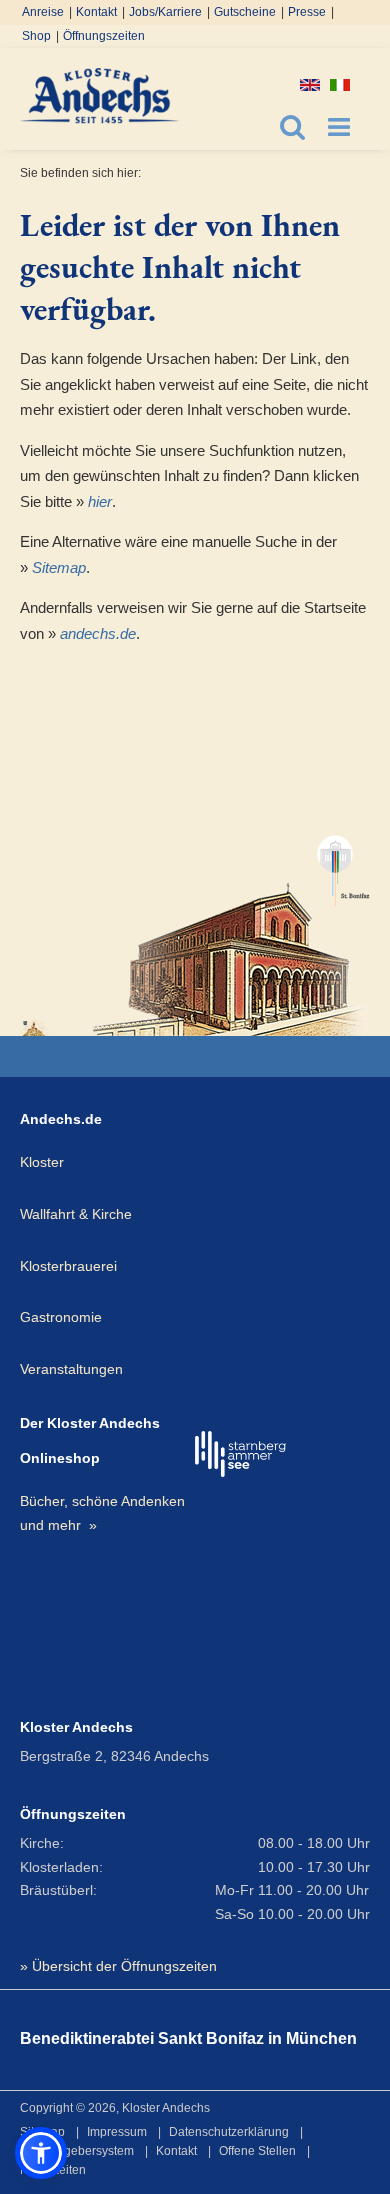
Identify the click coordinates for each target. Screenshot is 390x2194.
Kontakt (96, 12)
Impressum (117, 2132)
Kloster (42, 1162)
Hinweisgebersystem (77, 2151)
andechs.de (98, 633)
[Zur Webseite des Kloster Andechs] (36, 1027)
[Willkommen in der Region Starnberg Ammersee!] (240, 1454)
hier (100, 501)
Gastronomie (61, 1317)
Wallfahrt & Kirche (76, 1214)
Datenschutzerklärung (229, 2132)
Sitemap (59, 567)
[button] (41, 2153)
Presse (307, 12)
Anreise (43, 12)
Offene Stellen (257, 2151)
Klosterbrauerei (68, 1266)
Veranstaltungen (71, 1369)
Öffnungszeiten (104, 36)
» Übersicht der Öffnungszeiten (118, 1966)
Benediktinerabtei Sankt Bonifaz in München (188, 2038)
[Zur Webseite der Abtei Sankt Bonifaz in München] (231, 926)
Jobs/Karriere (165, 12)
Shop (36, 36)
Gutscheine (245, 12)
